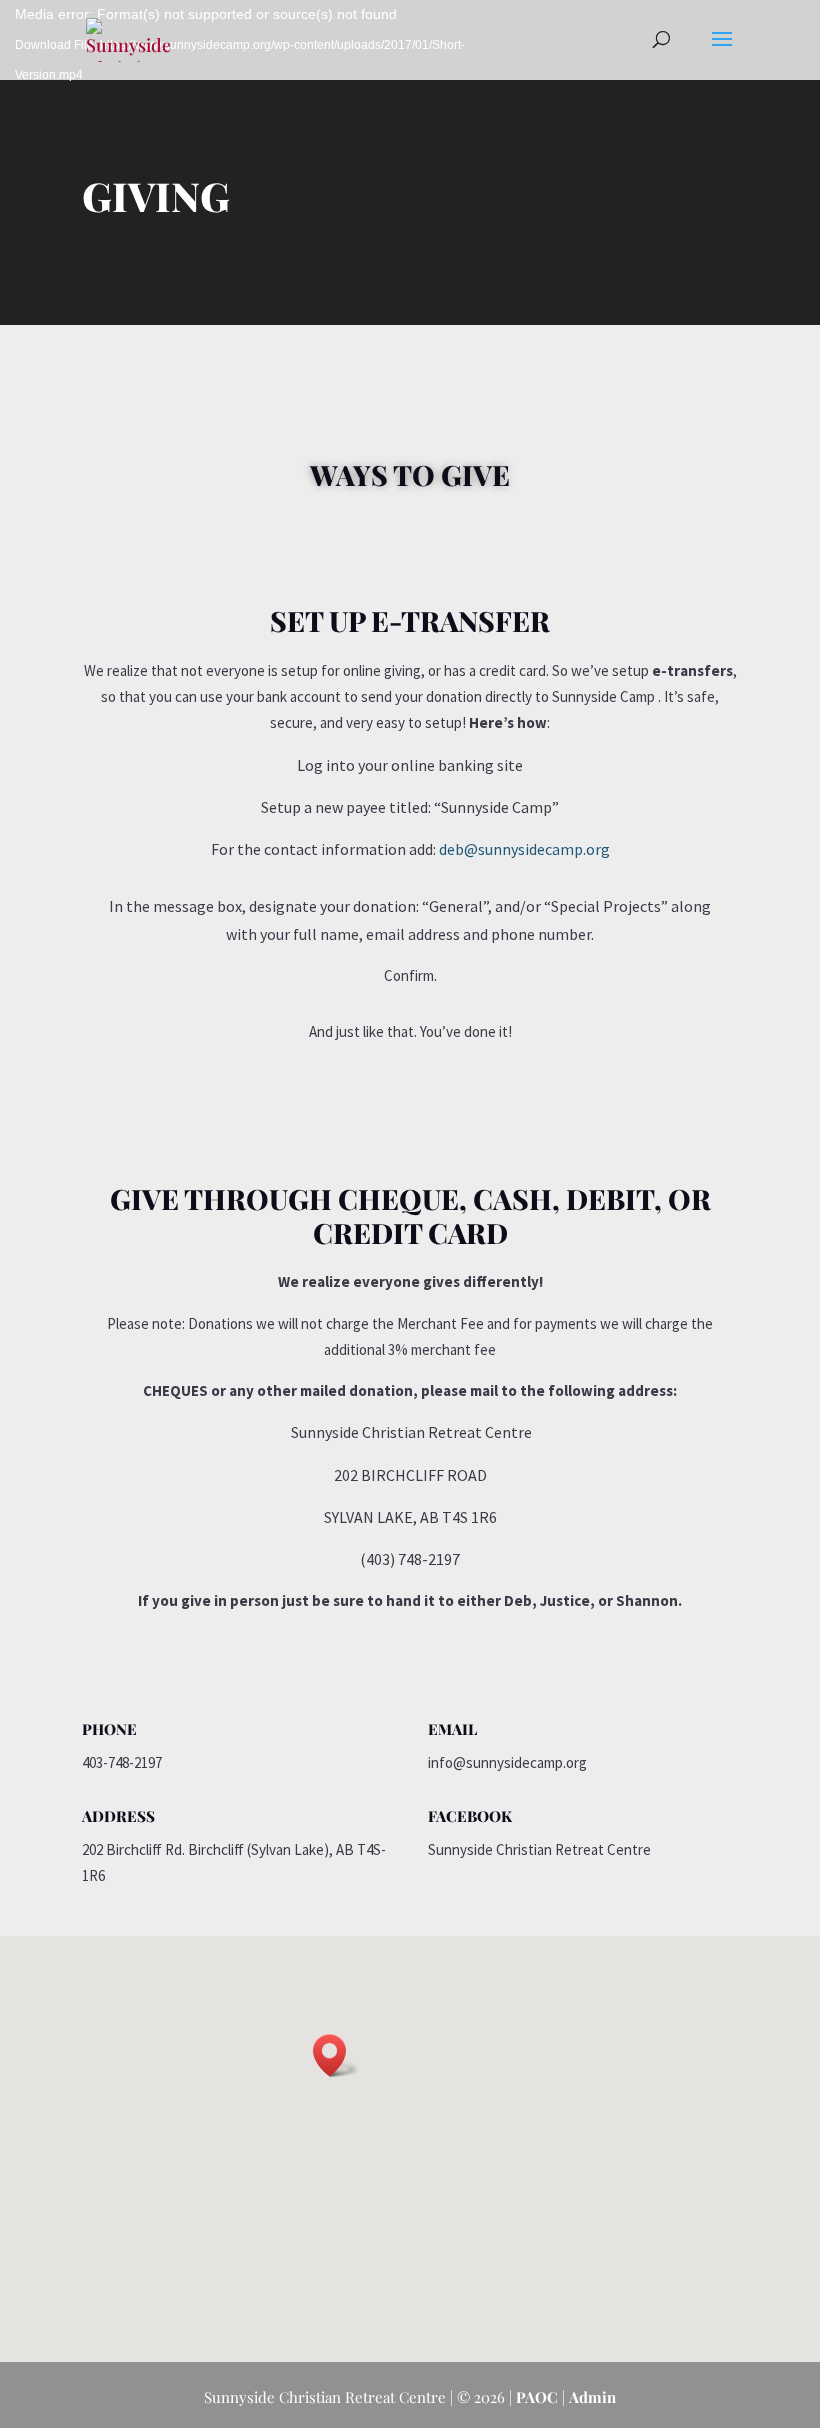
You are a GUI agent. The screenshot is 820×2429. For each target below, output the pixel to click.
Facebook (470, 1816)
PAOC (537, 2397)
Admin (592, 2397)
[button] (336, 2055)
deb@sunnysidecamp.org (524, 849)
